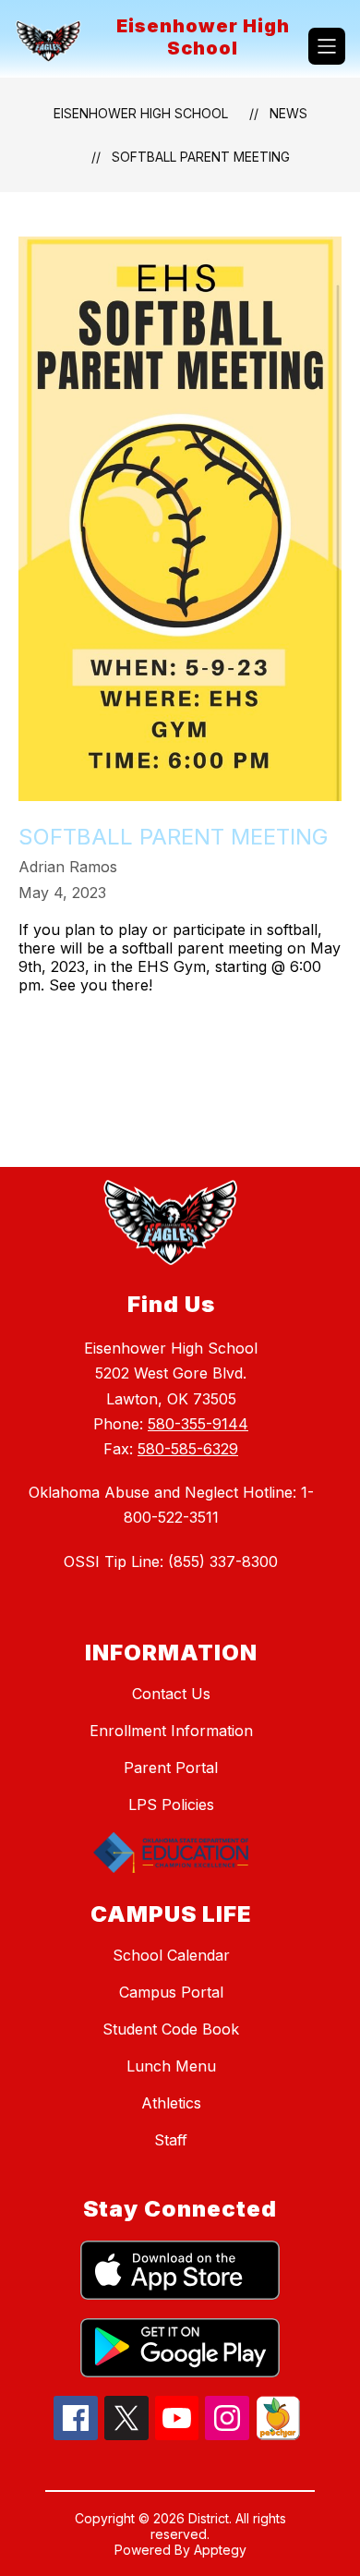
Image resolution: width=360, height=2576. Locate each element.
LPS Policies (171, 1804)
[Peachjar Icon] (278, 2435)
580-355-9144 (198, 1424)
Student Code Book (171, 2029)
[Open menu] (327, 46)
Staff (171, 2140)
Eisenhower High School (141, 113)
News (288, 113)
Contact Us (171, 1694)
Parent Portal (171, 1768)
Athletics (171, 2103)
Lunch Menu (171, 2066)
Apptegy (220, 2550)
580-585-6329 (188, 1449)
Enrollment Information (171, 1731)
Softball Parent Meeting (201, 157)
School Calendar (171, 1955)
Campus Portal (171, 1992)
